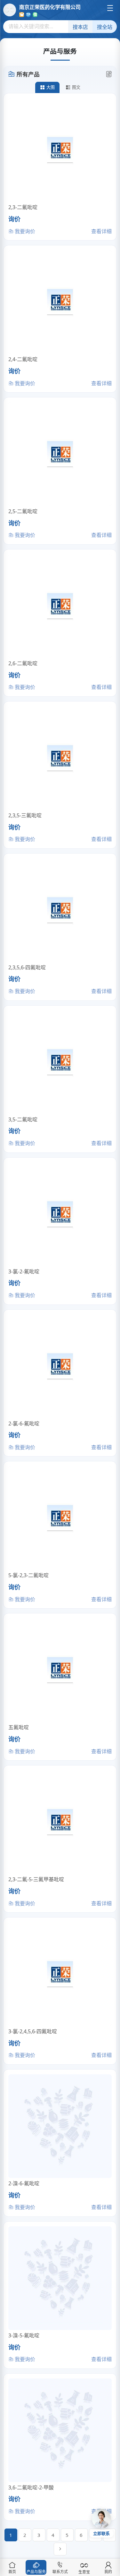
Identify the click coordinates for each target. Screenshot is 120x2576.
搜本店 (80, 27)
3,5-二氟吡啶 (23, 1119)
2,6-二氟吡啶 (23, 663)
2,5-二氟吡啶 (23, 511)
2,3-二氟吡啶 (23, 207)
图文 (76, 87)
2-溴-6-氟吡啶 (24, 2183)
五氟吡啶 (19, 1727)
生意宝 (84, 2572)
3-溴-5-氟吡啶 (24, 2335)
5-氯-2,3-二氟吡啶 (28, 1575)
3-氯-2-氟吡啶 (24, 1271)
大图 (51, 87)
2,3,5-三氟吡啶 (25, 815)
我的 (108, 2572)
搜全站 (105, 27)
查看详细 (101, 231)
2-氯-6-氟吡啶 (24, 1424)
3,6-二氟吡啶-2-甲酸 (31, 2487)
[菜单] (110, 8)
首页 (12, 2572)
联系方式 (60, 2572)
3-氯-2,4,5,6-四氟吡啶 (33, 2031)
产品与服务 (36, 2572)
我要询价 (24, 231)
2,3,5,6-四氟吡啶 (27, 967)
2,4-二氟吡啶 (23, 359)
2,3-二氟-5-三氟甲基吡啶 (36, 1879)
